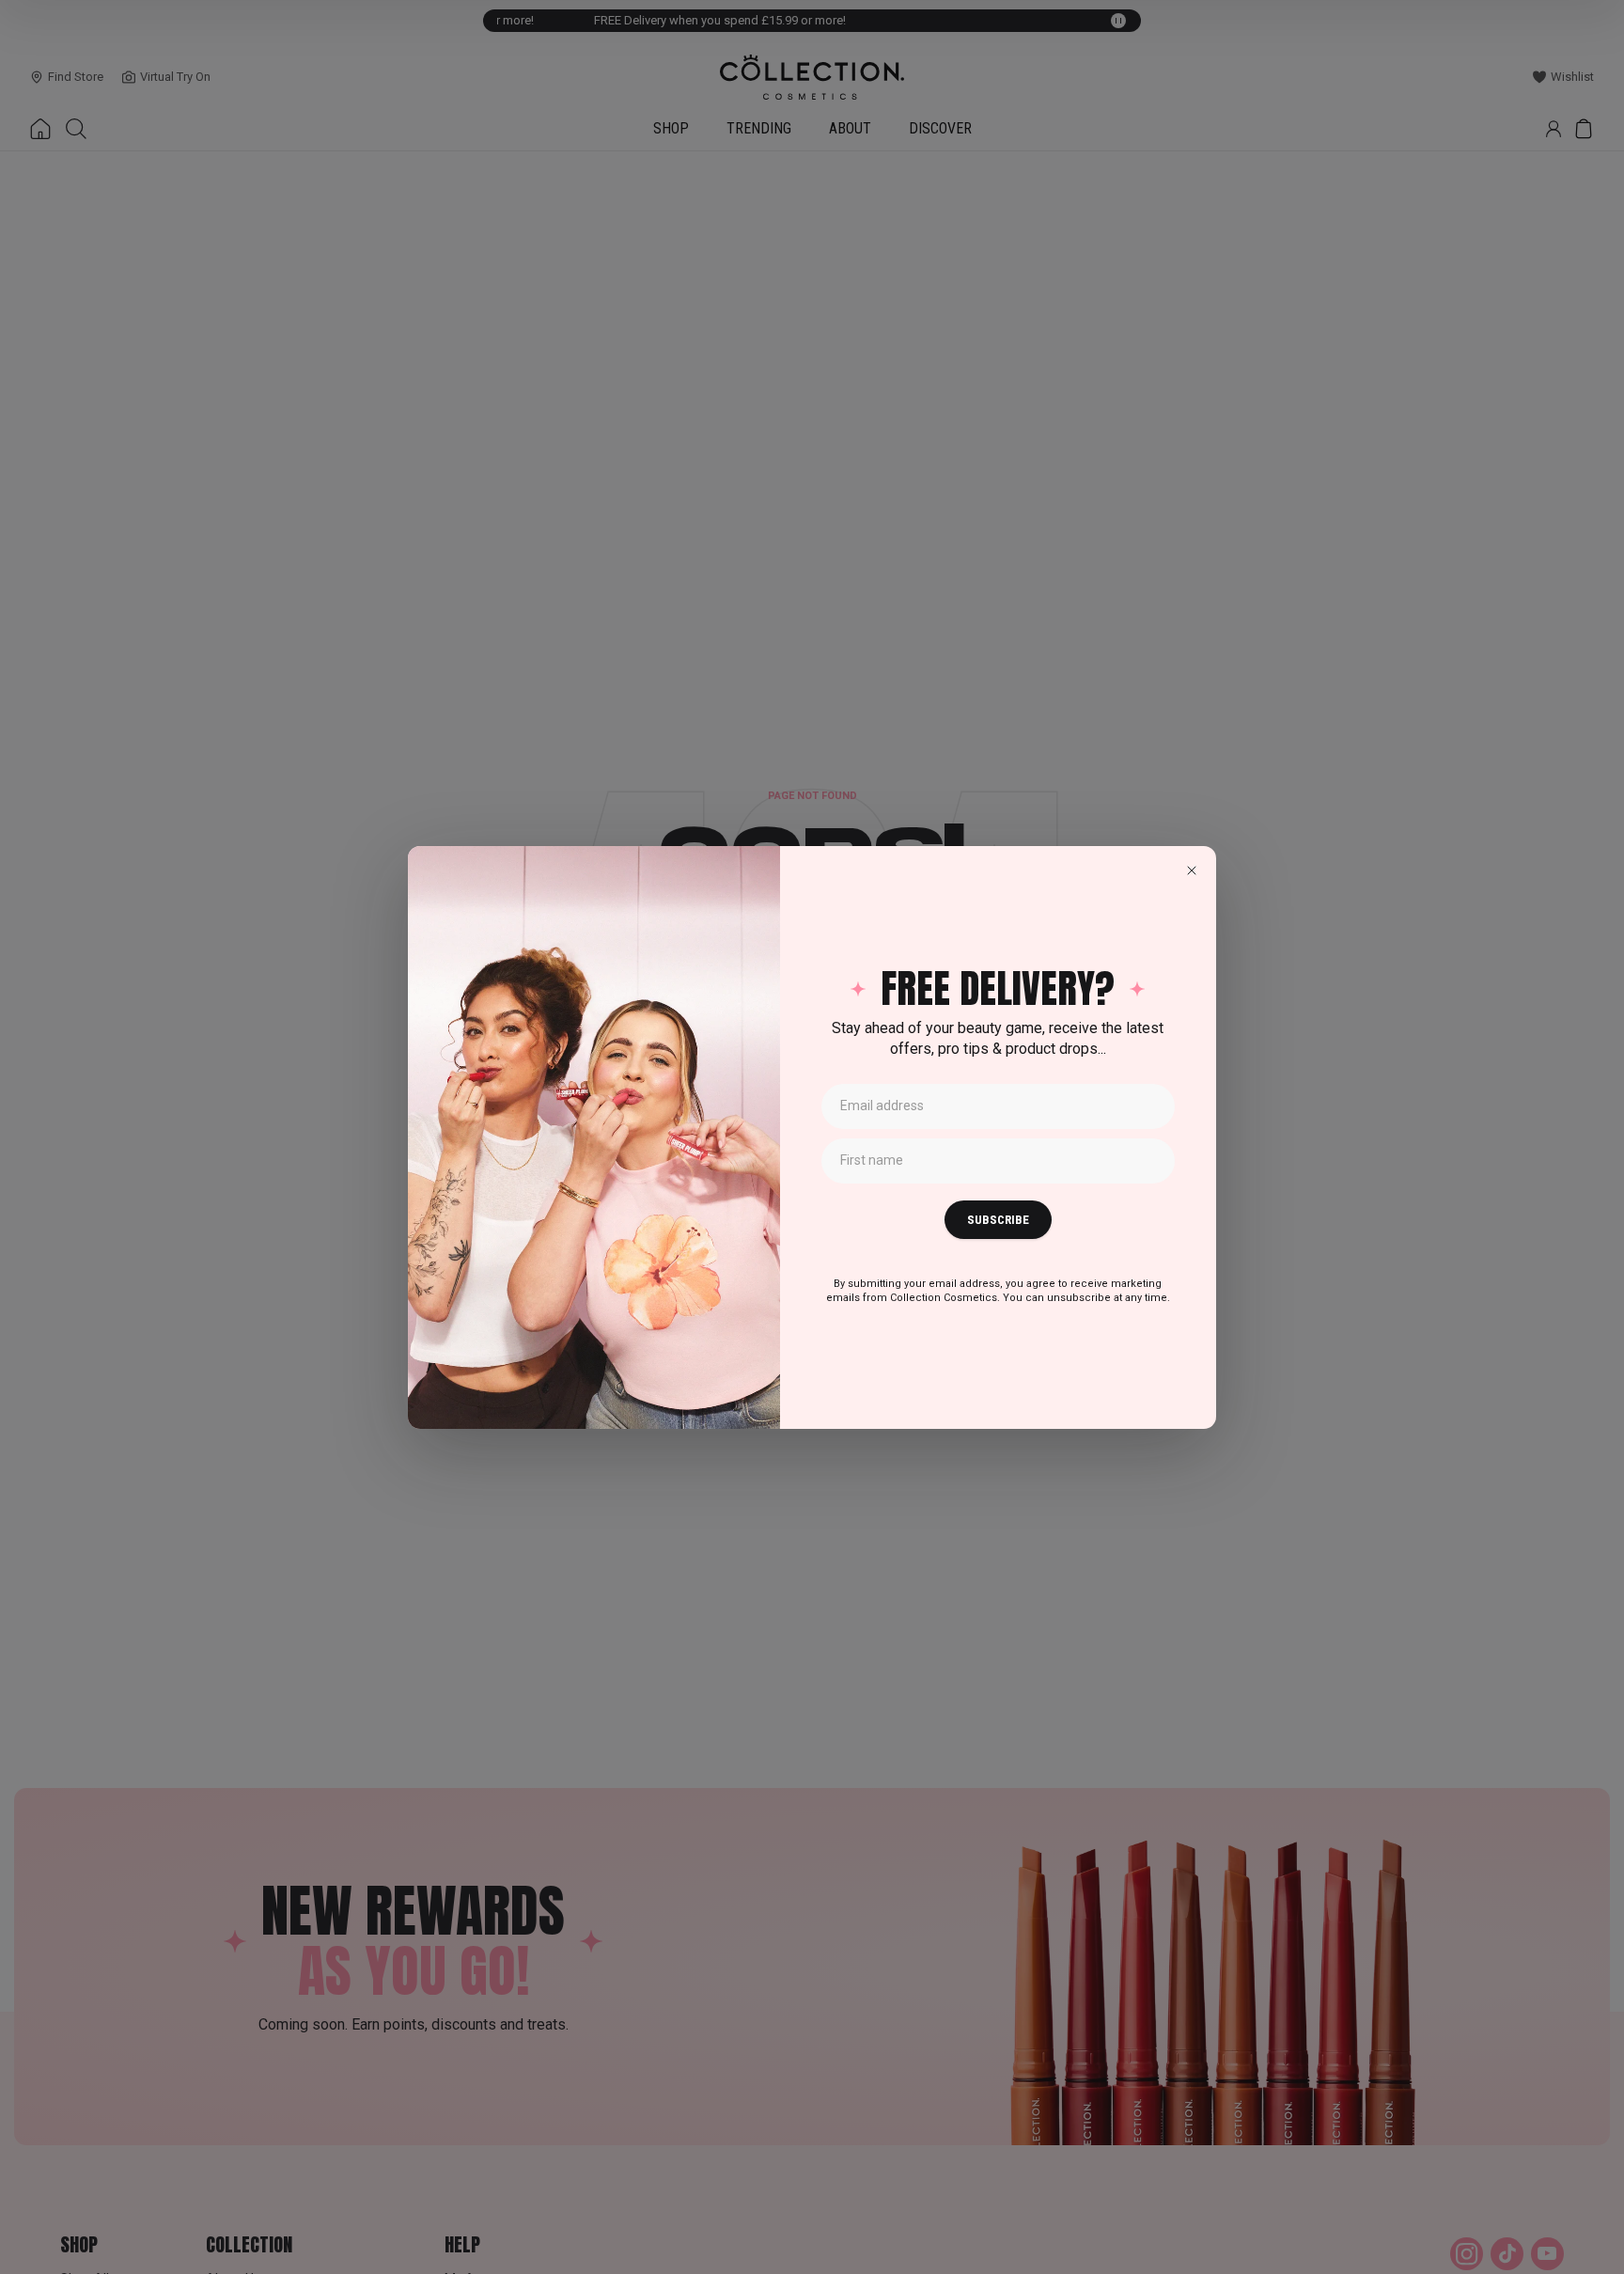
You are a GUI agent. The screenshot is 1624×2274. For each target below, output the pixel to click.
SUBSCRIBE (998, 1220)
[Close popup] (1192, 870)
